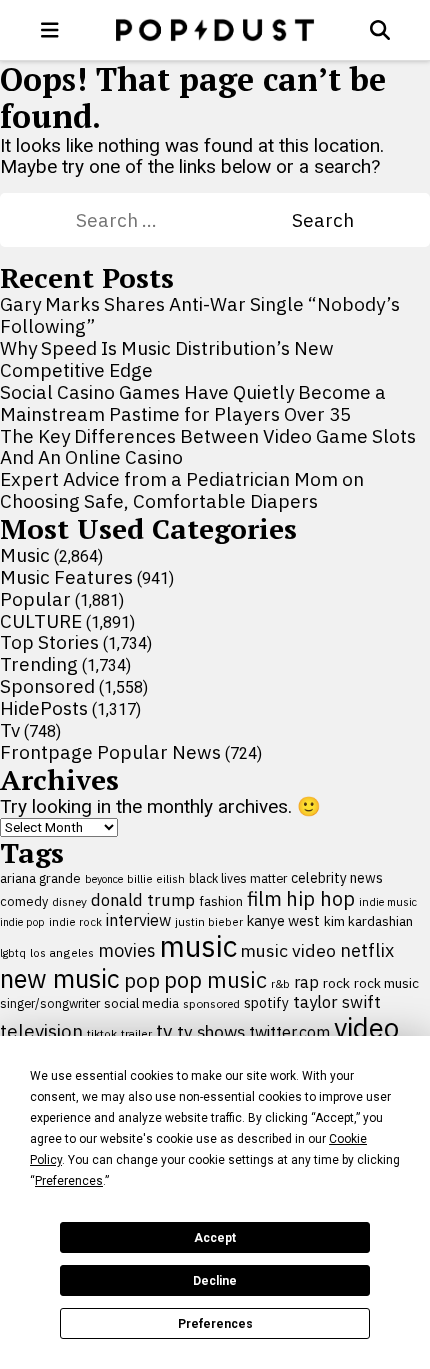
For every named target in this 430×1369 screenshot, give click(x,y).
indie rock (75, 922)
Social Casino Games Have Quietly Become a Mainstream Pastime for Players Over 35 (193, 403)
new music (60, 978)
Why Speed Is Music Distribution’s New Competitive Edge (167, 359)
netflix (367, 950)
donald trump (143, 900)
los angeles (62, 952)
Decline (215, 1281)
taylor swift (337, 1002)
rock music (386, 983)
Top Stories (49, 642)
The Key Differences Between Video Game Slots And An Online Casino (208, 447)
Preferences (215, 1324)
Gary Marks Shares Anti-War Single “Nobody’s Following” (200, 315)
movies (127, 950)
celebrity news (337, 878)
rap (306, 982)
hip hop (320, 898)
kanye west (283, 920)
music (198, 946)
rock (336, 983)
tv (164, 1030)
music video (288, 950)
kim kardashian (368, 921)
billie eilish (156, 878)
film (264, 898)
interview (138, 920)
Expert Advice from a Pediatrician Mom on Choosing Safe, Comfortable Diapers (182, 490)
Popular (35, 599)
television (41, 1031)
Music (25, 555)
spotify (266, 1002)
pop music (215, 980)
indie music (388, 902)
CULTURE (41, 621)
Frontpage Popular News (110, 752)
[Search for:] (184, 220)
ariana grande (40, 878)
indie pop (22, 922)
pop (142, 980)
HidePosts (44, 708)
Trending (39, 664)
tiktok (102, 1033)
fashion (221, 901)
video (366, 1028)
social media (141, 1003)
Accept (215, 1238)
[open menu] (50, 30)
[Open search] (380, 30)
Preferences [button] (69, 1181)
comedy (24, 901)
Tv (10, 730)
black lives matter (238, 878)
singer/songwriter (50, 1003)
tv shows (211, 1031)
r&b (280, 983)
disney (69, 901)
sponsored (211, 1003)
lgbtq (13, 953)
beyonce (104, 879)
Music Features (66, 577)
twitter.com (289, 1032)
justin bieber (209, 922)
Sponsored (47, 686)
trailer (136, 1033)
